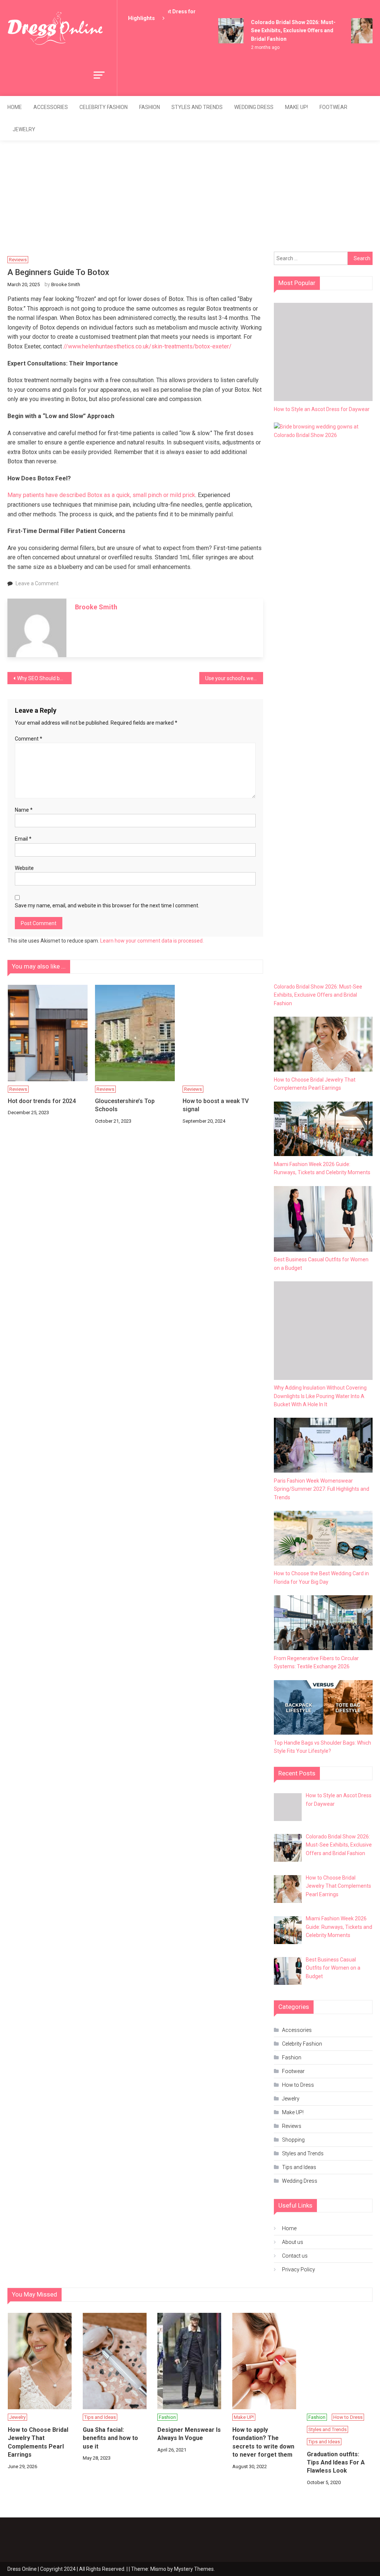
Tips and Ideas (299, 2167)
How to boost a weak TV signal (216, 1105)
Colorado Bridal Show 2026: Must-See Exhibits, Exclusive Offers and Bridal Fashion (284, 31)
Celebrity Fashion (104, 107)
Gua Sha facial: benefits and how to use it (110, 2438)
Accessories (51, 107)
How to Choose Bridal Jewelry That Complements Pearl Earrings (38, 2442)
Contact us (295, 2256)
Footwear (333, 107)
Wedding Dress (254, 107)
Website (24, 868)
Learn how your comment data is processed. (152, 941)
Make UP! (297, 107)
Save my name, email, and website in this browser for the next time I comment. (107, 905)
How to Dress (298, 2085)
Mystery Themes (194, 2569)
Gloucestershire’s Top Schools (125, 1105)
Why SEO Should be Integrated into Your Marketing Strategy (44, 678)
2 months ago (256, 47)
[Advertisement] (190, 196)
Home (15, 107)
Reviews (18, 260)
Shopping (293, 2140)
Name (24, 810)
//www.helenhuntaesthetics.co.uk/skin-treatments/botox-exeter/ (148, 346)
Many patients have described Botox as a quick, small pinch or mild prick (101, 495)
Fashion (150, 107)
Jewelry (24, 129)
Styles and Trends (197, 107)
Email (23, 839)
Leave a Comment (37, 583)
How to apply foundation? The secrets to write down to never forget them (263, 2442)
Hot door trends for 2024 (42, 1101)
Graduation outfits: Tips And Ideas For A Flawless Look (336, 2463)
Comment (29, 739)
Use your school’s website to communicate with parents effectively (234, 678)
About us (293, 2242)
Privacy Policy (299, 2269)
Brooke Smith (66, 284)
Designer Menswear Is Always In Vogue (189, 2434)
